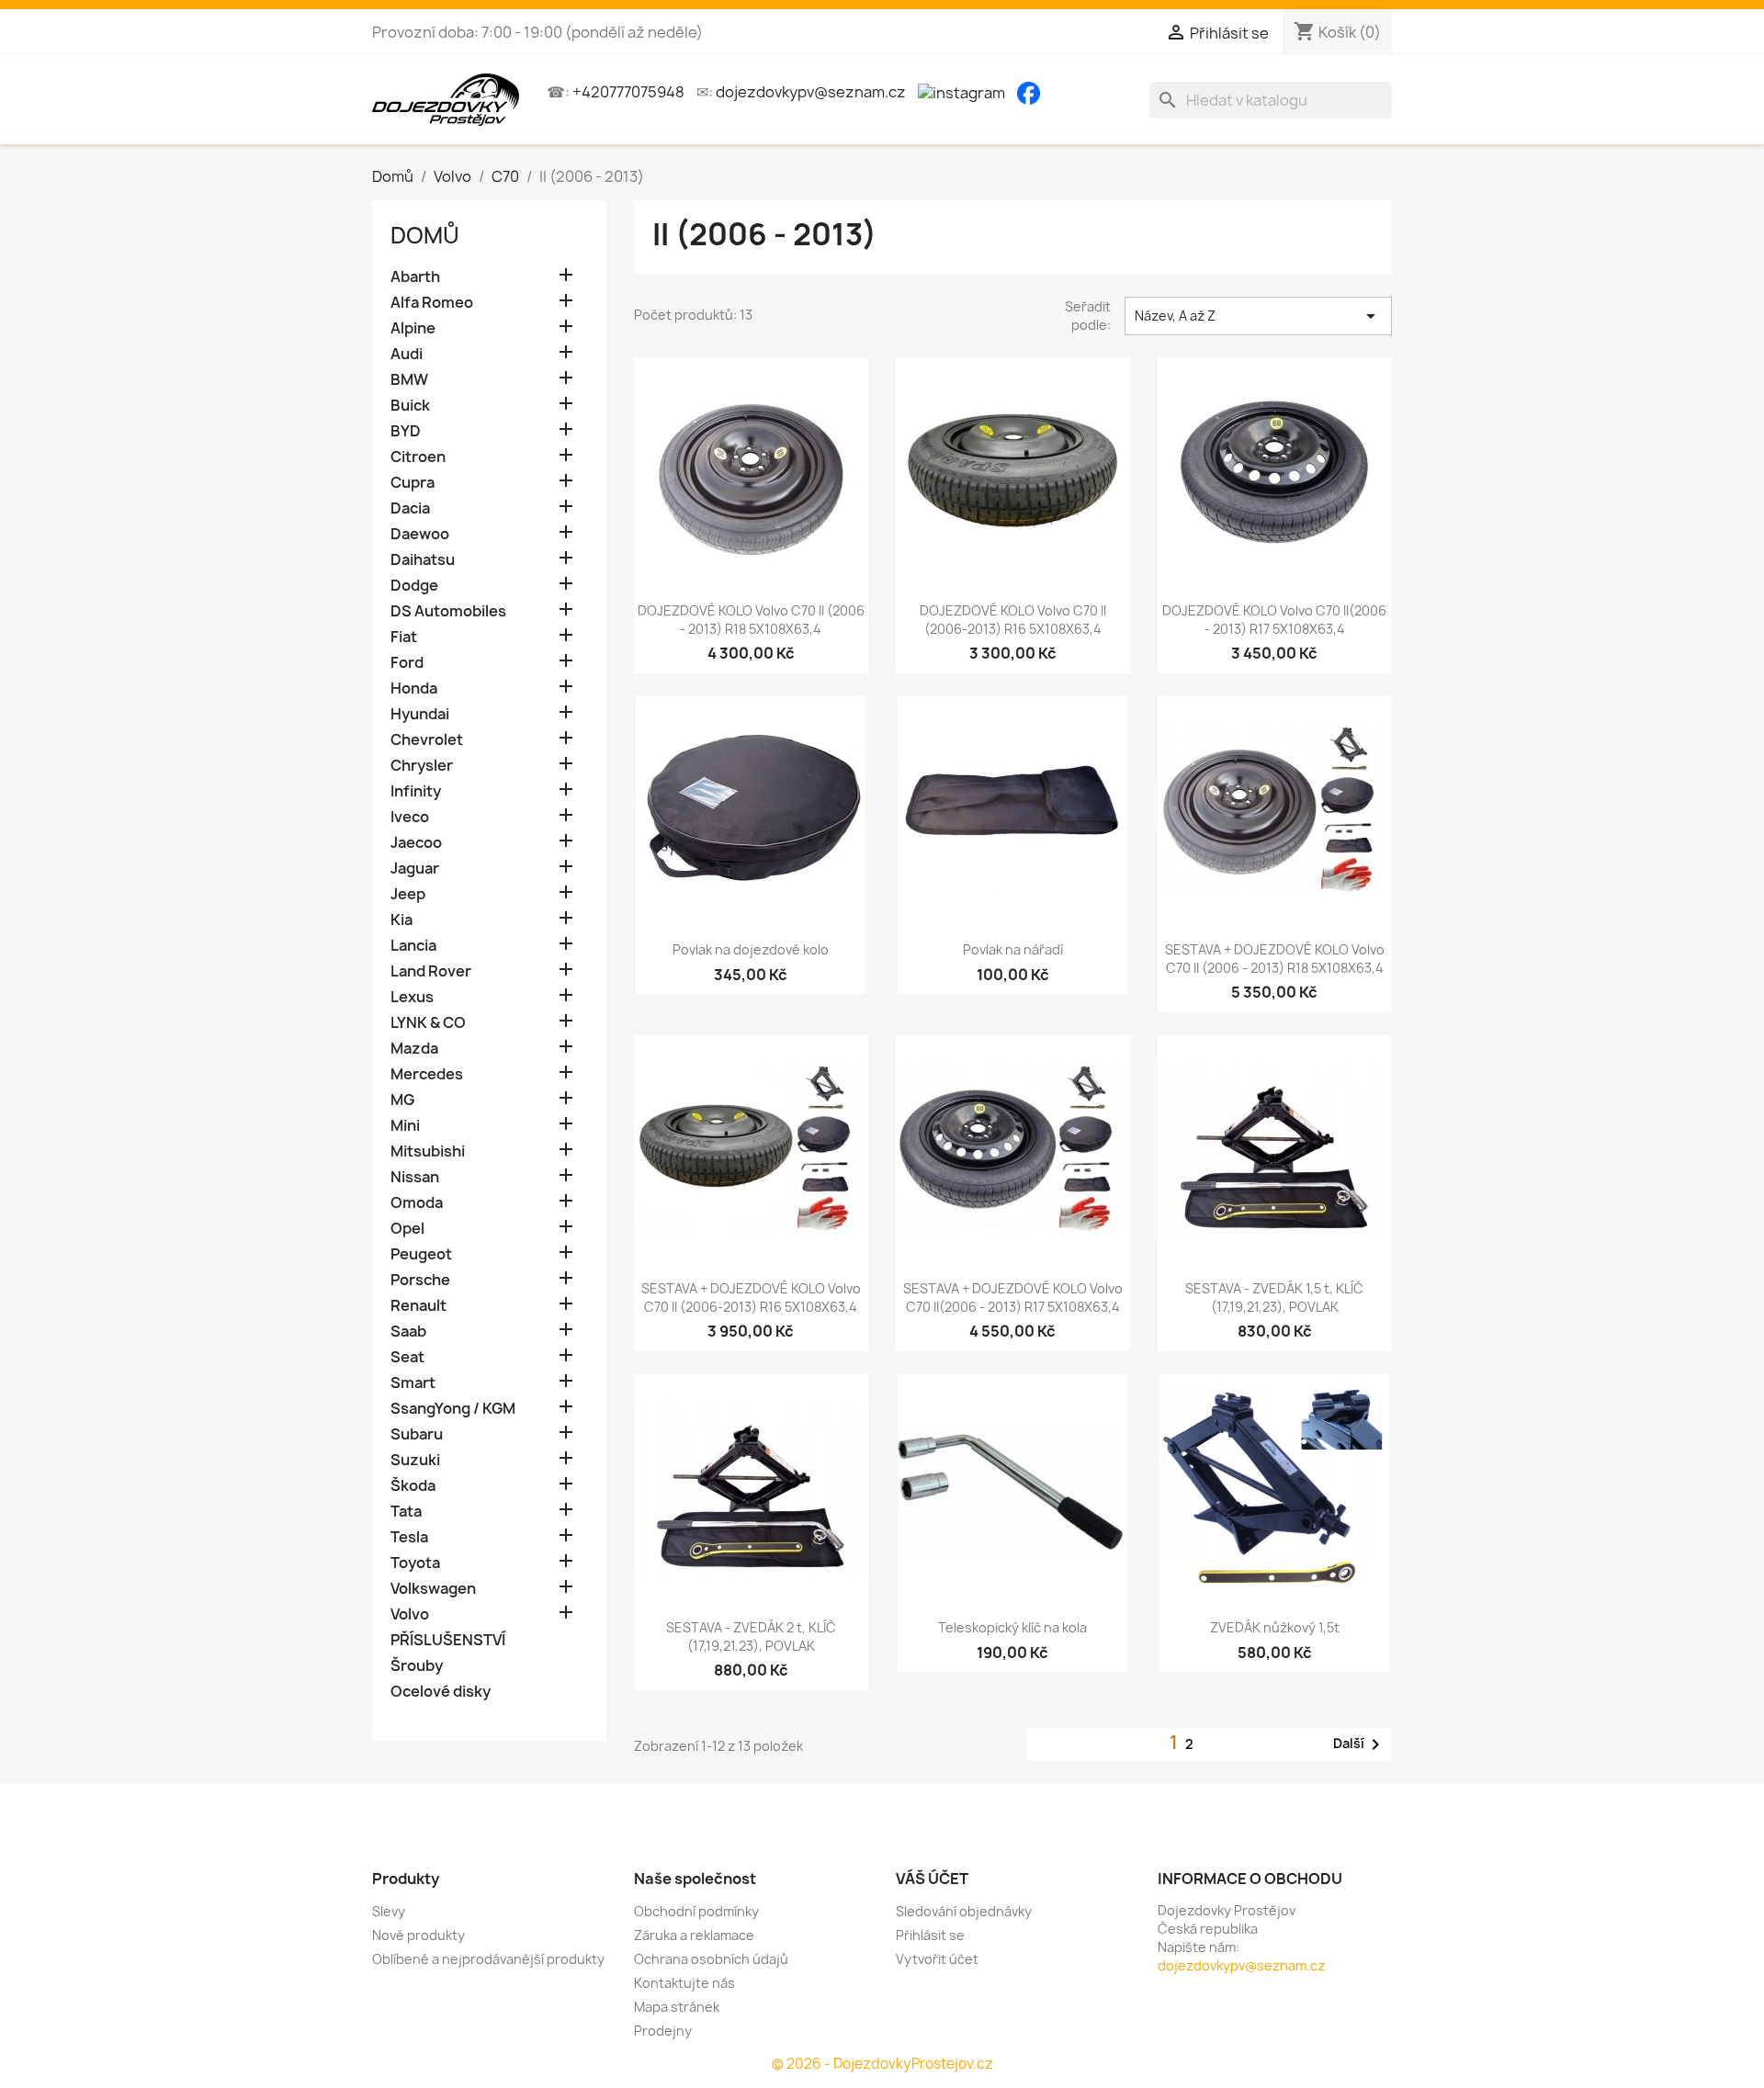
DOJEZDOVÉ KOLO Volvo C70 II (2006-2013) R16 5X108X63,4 (1013, 620)
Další (1360, 1744)
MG (402, 1100)
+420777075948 (628, 92)
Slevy (389, 1911)
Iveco (410, 817)
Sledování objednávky (964, 1911)
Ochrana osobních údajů (711, 1959)
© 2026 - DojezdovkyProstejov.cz (882, 2064)
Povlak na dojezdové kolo (751, 949)
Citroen (418, 457)
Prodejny (663, 2031)
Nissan (415, 1177)
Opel (407, 1229)
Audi (407, 354)
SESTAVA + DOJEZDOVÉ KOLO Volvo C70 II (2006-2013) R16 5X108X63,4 (751, 1298)
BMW (409, 380)
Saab (408, 1332)
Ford (407, 663)
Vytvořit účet (937, 1959)
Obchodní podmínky (696, 1911)
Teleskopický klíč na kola (1012, 1627)
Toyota (415, 1563)
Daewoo (420, 534)
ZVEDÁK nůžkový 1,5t (1275, 1627)
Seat (407, 1357)
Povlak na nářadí (1013, 949)
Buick (410, 406)
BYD (406, 431)
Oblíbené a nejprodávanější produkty (488, 1959)
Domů (425, 235)
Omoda (417, 1203)
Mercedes (427, 1074)
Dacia (410, 508)
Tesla (409, 1537)
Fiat (404, 637)
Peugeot (421, 1254)
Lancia (413, 946)
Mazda (414, 1049)
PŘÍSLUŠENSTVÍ (448, 1640)
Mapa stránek (677, 2007)
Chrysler (422, 766)
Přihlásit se (930, 1935)
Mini (405, 1126)
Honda (414, 688)
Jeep (408, 894)
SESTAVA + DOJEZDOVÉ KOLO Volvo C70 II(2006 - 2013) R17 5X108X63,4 (1013, 1298)
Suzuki (415, 1460)
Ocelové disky (441, 1692)
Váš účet (932, 1879)
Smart (413, 1383)
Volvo (410, 1614)
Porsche (420, 1280)
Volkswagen (433, 1589)
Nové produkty (418, 1935)
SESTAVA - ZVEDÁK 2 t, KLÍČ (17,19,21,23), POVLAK (751, 1637)
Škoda (413, 1486)
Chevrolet (427, 740)
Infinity (416, 791)
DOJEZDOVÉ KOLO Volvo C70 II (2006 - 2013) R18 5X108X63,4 (751, 620)
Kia (401, 920)
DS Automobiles (448, 611)
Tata (406, 1512)
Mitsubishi (428, 1151)
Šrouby (417, 1666)
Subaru (417, 1434)
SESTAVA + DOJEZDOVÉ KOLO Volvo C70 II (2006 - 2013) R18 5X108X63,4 (1275, 959)
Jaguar (415, 869)
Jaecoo (416, 843)
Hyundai (420, 714)
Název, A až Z (1258, 316)
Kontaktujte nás (684, 1983)
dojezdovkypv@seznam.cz (811, 92)
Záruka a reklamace (694, 1935)
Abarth (415, 277)
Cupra (413, 483)
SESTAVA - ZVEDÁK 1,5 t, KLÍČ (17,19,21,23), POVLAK (1274, 1298)
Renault (418, 1306)
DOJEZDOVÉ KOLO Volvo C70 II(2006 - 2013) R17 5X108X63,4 (1274, 620)
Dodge (414, 586)
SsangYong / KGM (453, 1409)
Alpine (413, 328)
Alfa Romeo (432, 303)
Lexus (412, 997)
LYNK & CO (428, 1023)
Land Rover (431, 971)
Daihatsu (423, 560)
